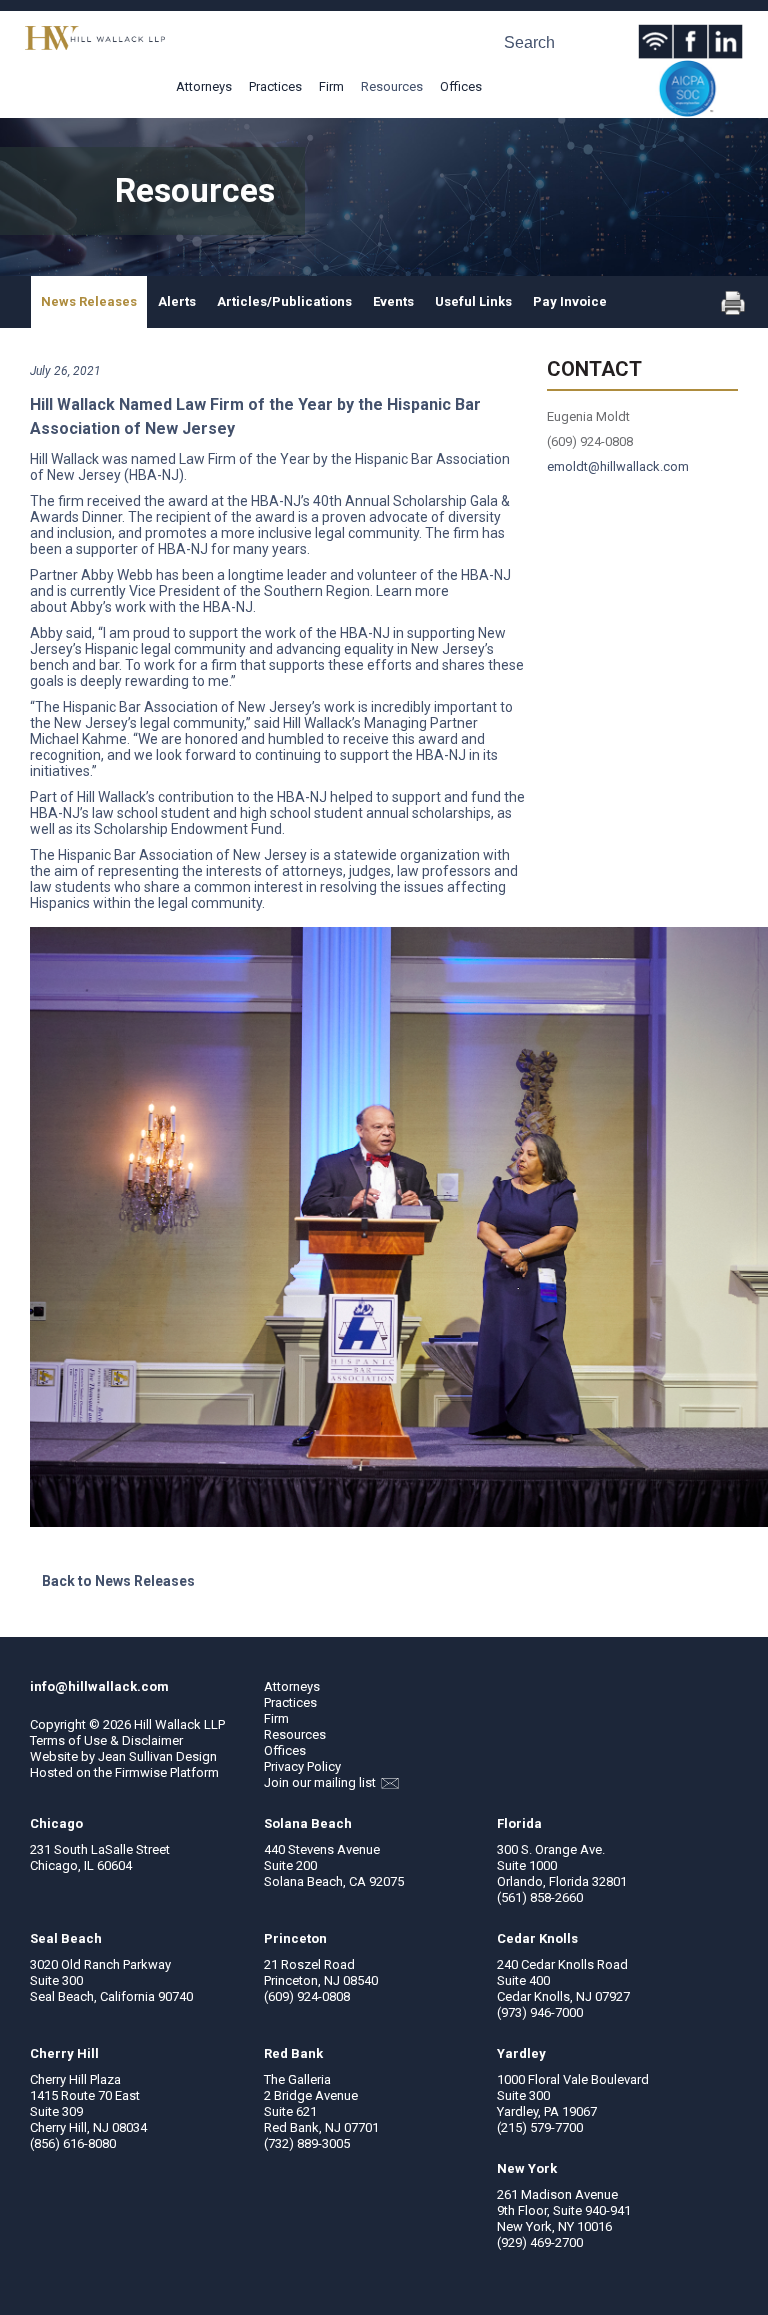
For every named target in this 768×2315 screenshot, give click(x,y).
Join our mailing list (321, 1782)
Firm (331, 86)
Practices (275, 86)
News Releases (89, 301)
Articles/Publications (284, 301)
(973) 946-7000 (540, 2012)
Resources (392, 86)
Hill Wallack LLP (179, 1724)
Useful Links (473, 301)
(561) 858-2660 (540, 1897)
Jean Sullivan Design (157, 1756)
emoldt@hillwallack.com (618, 466)
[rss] (655, 41)
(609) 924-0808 (307, 1996)
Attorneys (204, 86)
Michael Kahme (78, 739)
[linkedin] (725, 41)
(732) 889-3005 (307, 2143)
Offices (461, 86)
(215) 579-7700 (540, 2127)
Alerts (177, 301)
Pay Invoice (570, 301)
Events (393, 301)
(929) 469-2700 (540, 2242)
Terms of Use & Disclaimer (106, 1740)
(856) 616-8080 (73, 2143)
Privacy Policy (302, 1766)
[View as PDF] (733, 310)
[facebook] (690, 41)
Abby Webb (117, 575)
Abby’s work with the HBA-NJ (161, 607)
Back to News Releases (118, 1581)
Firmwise (141, 1772)
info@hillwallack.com (99, 1686)
